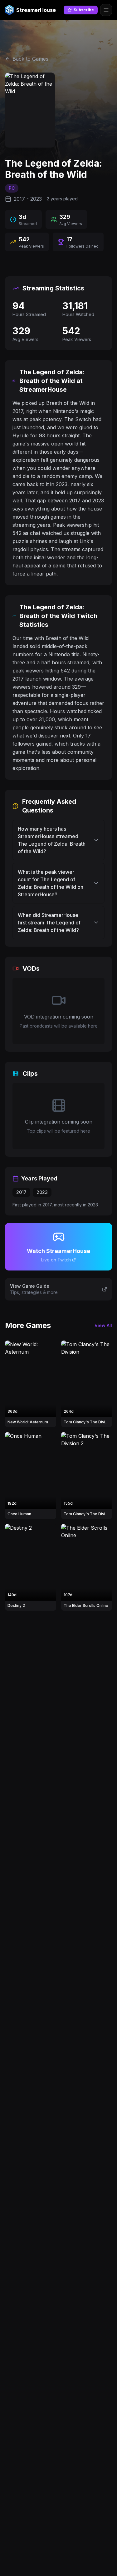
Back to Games (30, 59)
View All (103, 1325)
